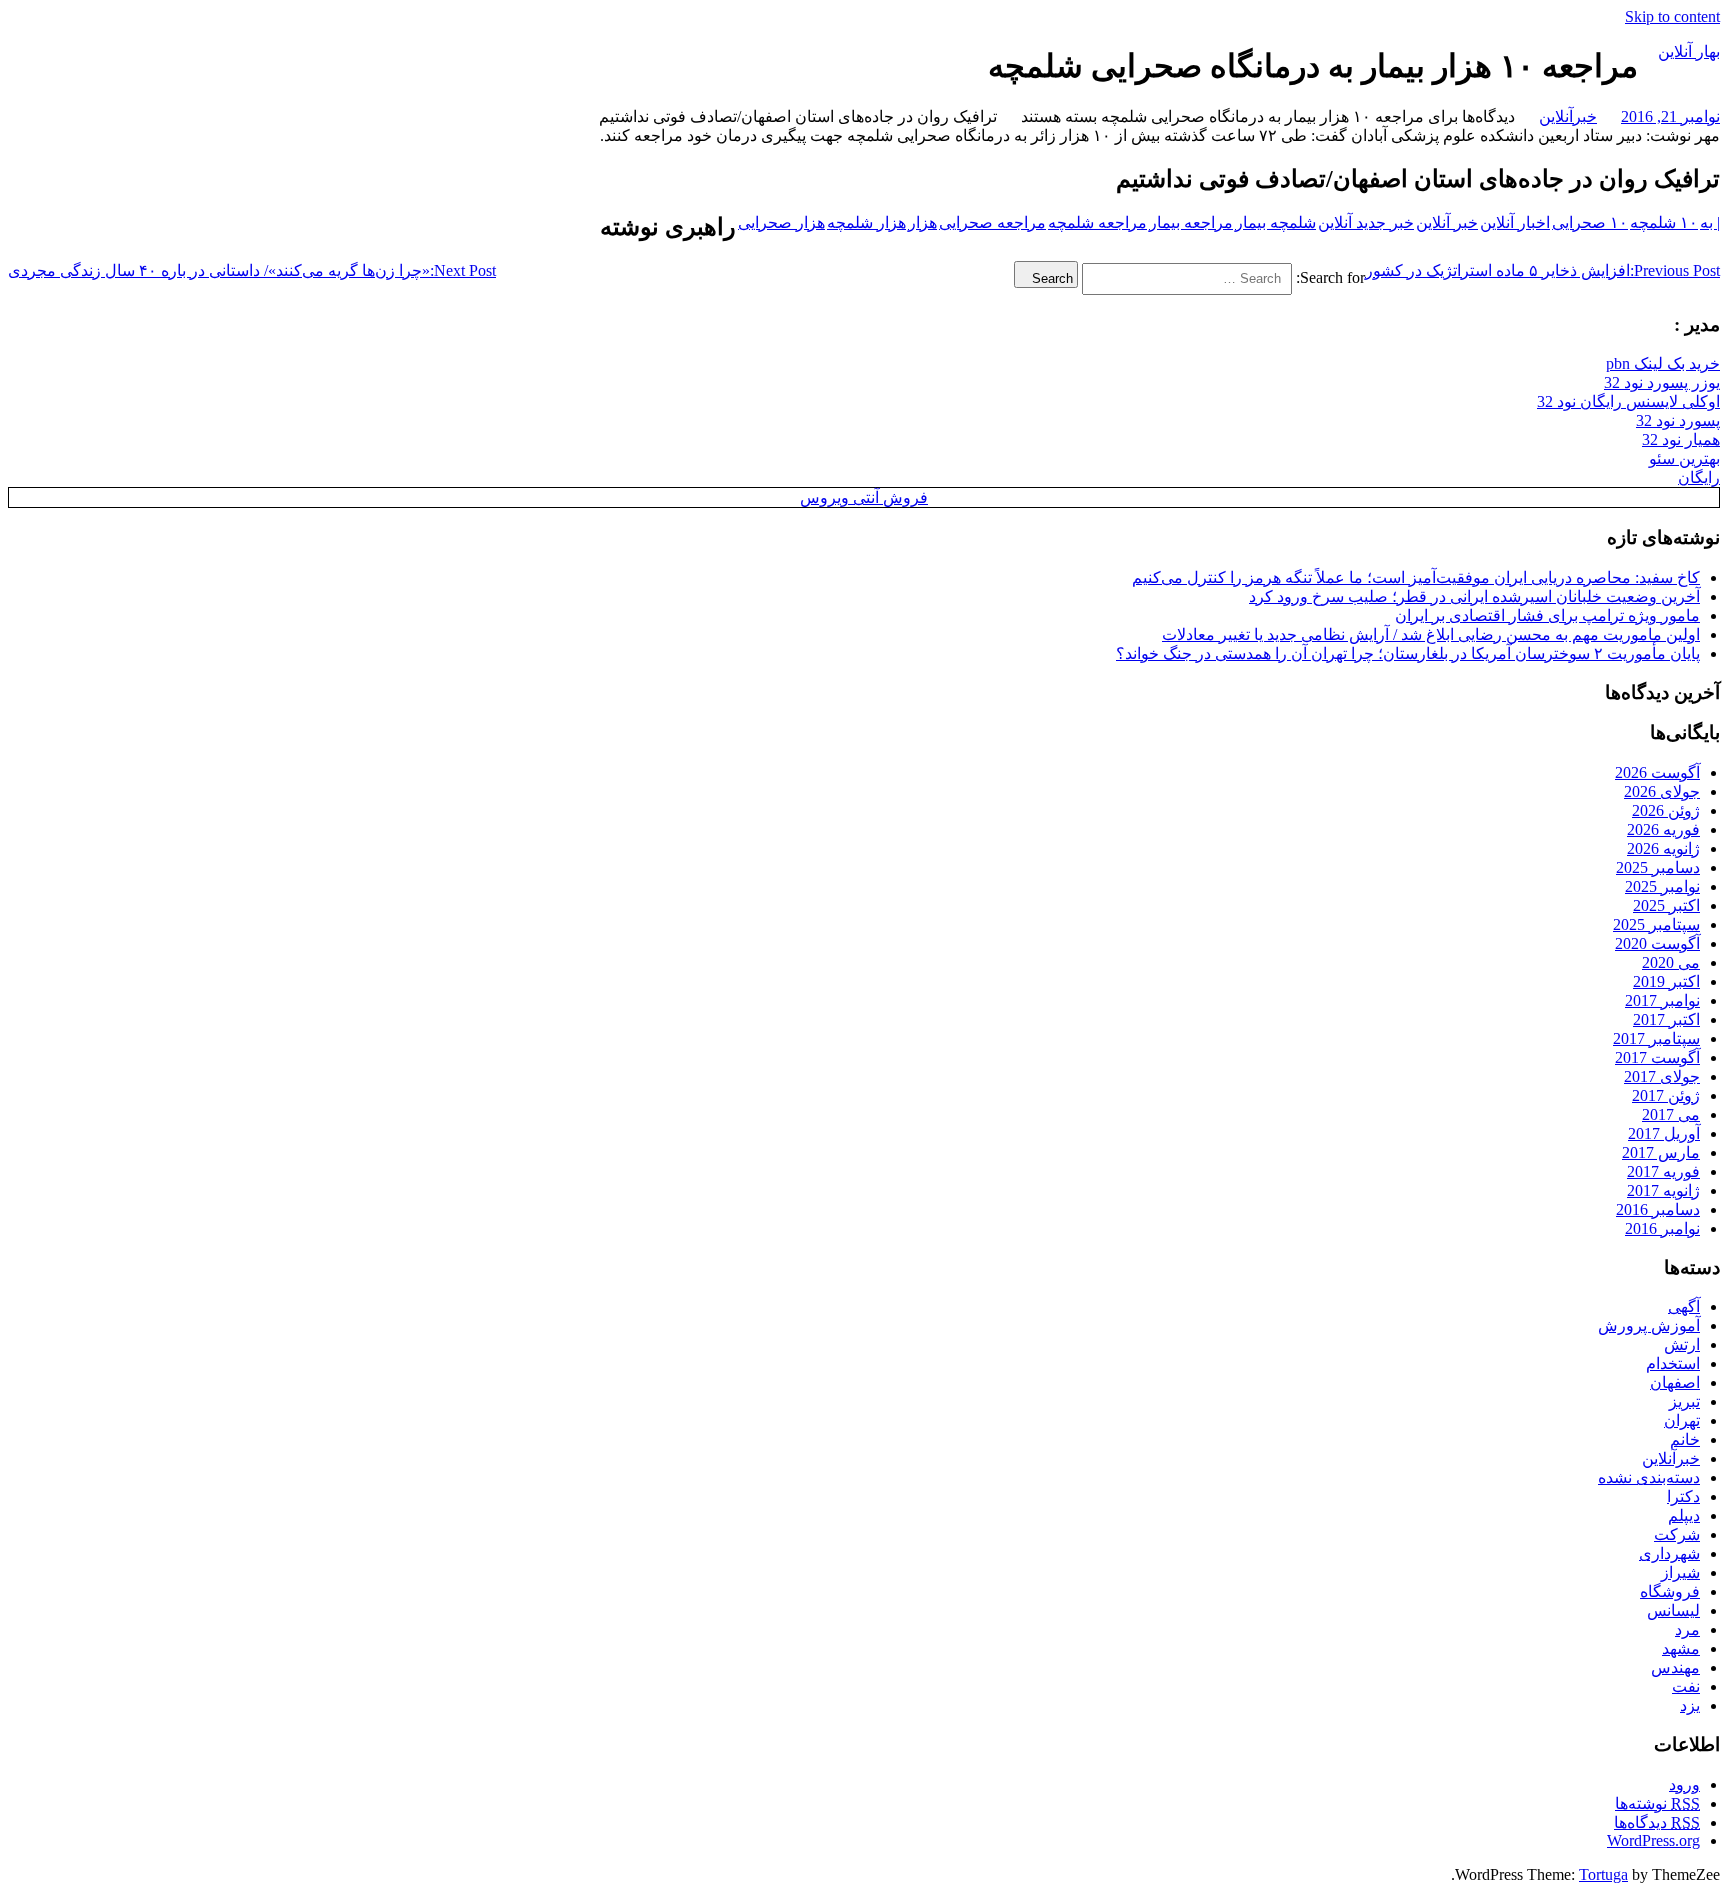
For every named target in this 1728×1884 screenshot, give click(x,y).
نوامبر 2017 (1662, 1000)
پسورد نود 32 (1678, 420)
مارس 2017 (1661, 1152)
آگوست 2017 (1657, 1057)
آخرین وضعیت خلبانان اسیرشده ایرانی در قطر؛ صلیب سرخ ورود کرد (1474, 596)
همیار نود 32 (1681, 439)
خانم (1685, 1439)
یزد (1690, 1705)
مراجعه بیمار (1191, 222)
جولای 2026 (1662, 791)
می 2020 (1671, 962)
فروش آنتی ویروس (864, 497)
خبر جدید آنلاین (1366, 222)
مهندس (1675, 1667)
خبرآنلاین (1568, 116)
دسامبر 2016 (1658, 1209)
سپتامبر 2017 (1656, 1038)
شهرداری (1669, 1553)
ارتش (1682, 1344)
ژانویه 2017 (1663, 1190)
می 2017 (1671, 1114)
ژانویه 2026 (1663, 848)
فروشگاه (1670, 1591)
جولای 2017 (1662, 1076)
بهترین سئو (1684, 458)
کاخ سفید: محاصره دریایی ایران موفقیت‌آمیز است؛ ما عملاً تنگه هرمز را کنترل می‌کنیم (1416, 577)
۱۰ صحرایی (1590, 222)
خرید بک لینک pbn (1663, 363)
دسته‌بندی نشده (1649, 1477)
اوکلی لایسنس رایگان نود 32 (1628, 401)
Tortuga (1603, 1874)
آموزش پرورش (1649, 1325)
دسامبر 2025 (1658, 867)
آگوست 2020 (1657, 943)
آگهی (1684, 1306)
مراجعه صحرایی (992, 222)
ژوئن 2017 (1666, 1095)
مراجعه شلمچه (1097, 222)
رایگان (1699, 477)
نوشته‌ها (1657, 1803)
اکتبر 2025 (1666, 905)
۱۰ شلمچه (1664, 222)
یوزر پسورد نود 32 (1662, 382)
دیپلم (1684, 1515)
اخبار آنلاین (1515, 222)
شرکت (1677, 1534)
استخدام (1673, 1363)
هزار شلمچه (866, 222)
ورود (1684, 1784)
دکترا (1683, 1496)
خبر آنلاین (1447, 222)
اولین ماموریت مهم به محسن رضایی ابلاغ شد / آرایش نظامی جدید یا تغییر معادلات (1431, 634)
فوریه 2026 (1663, 829)
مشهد (1681, 1648)
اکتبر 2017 (1666, 1019)
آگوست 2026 (1657, 772)
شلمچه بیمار (1275, 222)
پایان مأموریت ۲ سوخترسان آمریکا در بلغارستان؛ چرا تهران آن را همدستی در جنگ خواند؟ (1408, 653)
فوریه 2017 (1663, 1171)
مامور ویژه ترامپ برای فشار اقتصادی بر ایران (1547, 615)
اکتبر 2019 (1666, 981)
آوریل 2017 (1664, 1133)
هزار (922, 222)
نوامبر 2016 (1662, 1228)
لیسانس (1673, 1610)
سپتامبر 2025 (1656, 924)
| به (1710, 222)
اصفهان (1675, 1382)
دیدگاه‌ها (1657, 1822)
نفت (1686, 1686)
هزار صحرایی (781, 222)
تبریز (1684, 1401)
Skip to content (1672, 16)
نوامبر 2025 (1662, 886)
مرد (1687, 1629)
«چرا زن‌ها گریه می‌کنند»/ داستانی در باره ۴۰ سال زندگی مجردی (252, 270)
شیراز (1680, 1572)
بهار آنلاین (1689, 51)
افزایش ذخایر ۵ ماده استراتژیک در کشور (1542, 270)
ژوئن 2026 (1666, 810)
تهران (1682, 1420)
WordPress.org (1653, 1840)
